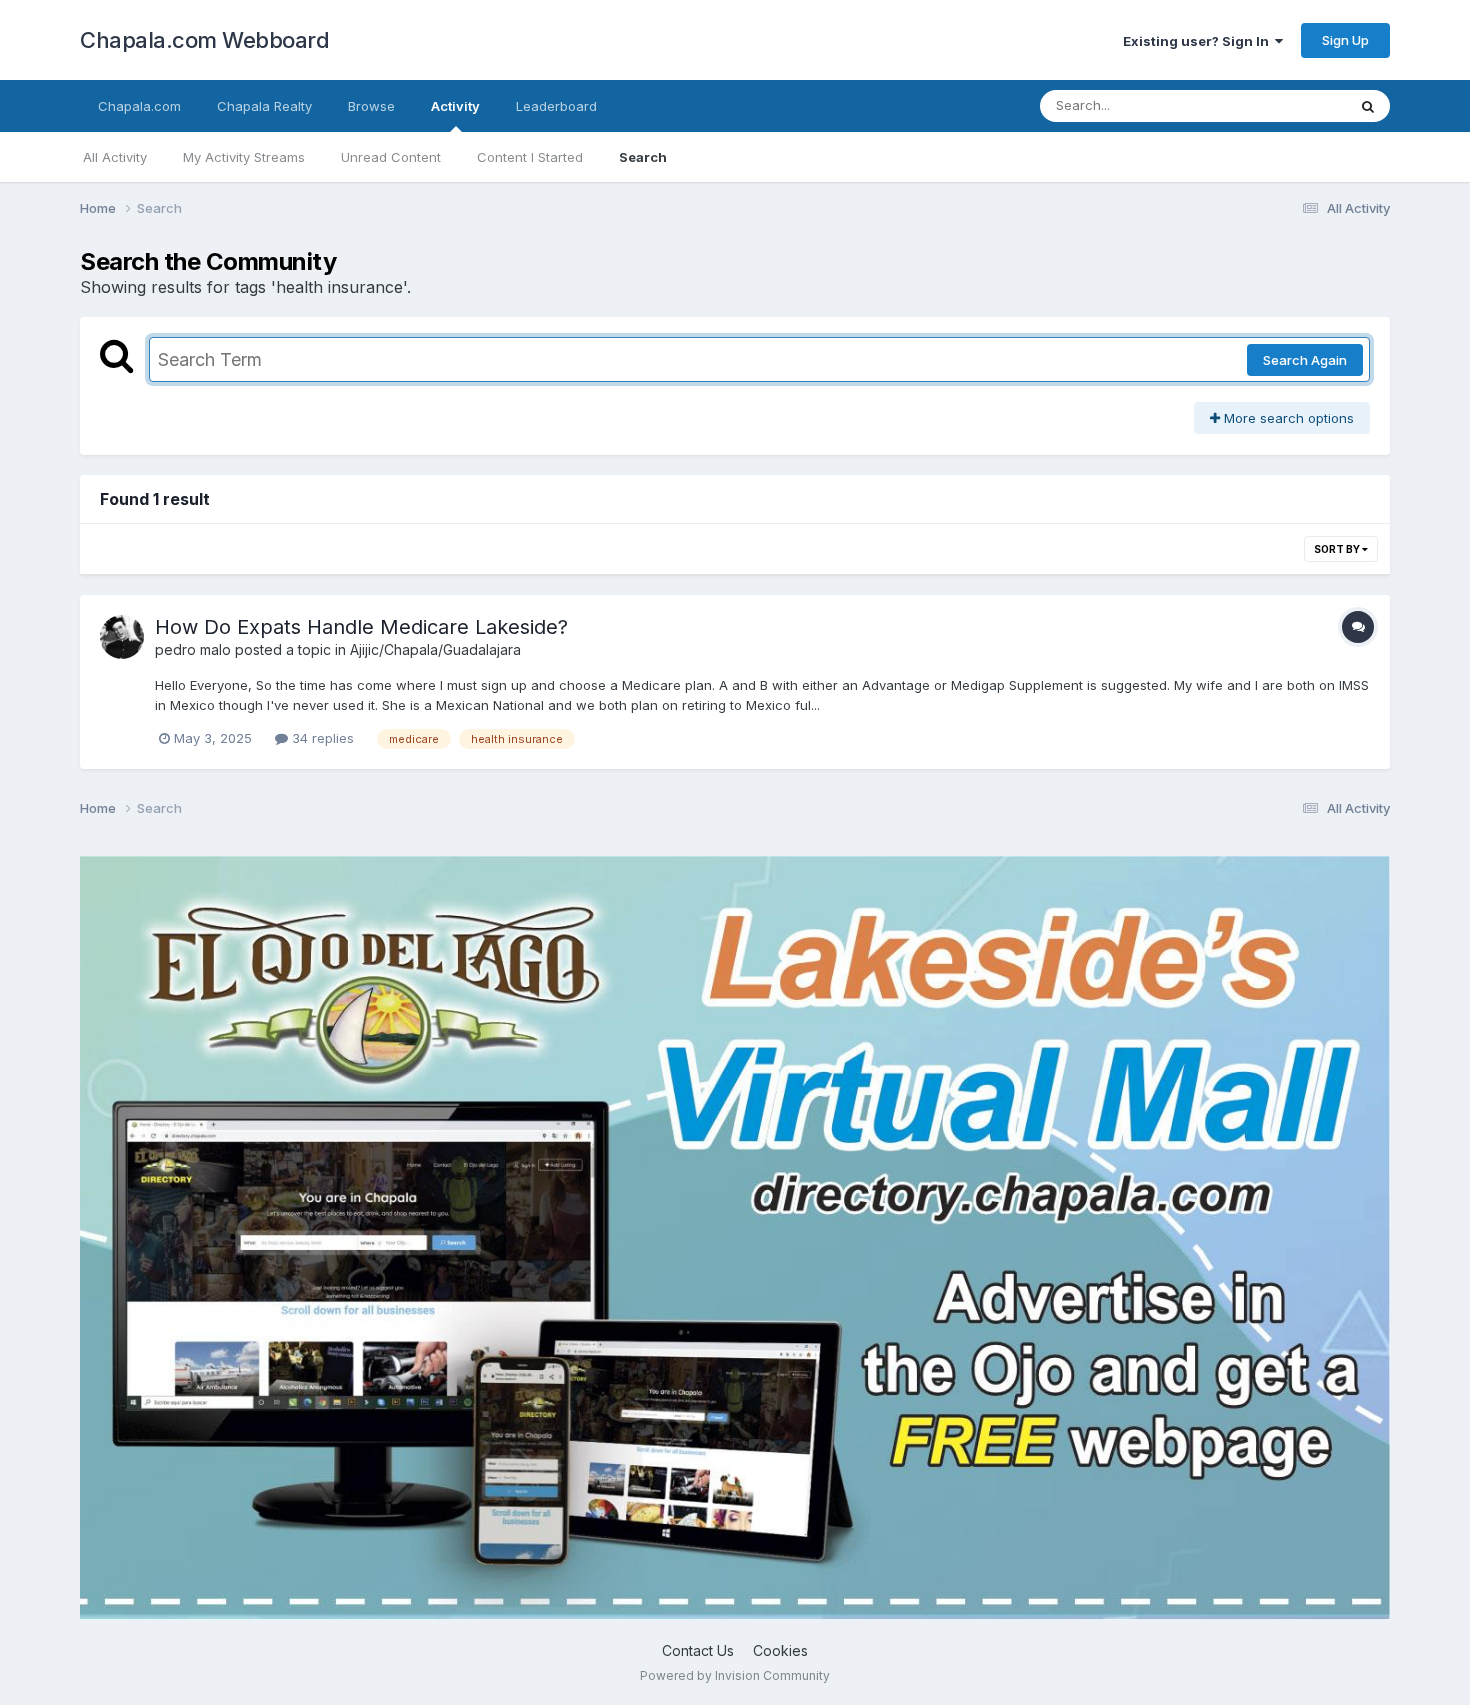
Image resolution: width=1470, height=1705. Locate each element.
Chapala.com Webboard (204, 40)
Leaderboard (556, 106)
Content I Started (530, 157)
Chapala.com (139, 106)
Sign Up (1345, 40)
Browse (371, 106)
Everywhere (1284, 105)
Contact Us (698, 1650)
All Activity (115, 157)
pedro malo (193, 649)
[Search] (1368, 106)
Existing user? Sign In (1199, 41)
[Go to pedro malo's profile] (122, 637)
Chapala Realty (264, 106)
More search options (1287, 418)
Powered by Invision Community (735, 1675)
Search (643, 157)
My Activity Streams (244, 157)
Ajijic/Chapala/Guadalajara (435, 649)
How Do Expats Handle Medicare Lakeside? (361, 627)
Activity (455, 106)
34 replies (321, 738)
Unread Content (391, 157)
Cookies (780, 1650)
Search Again (1305, 360)
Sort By (1338, 549)
